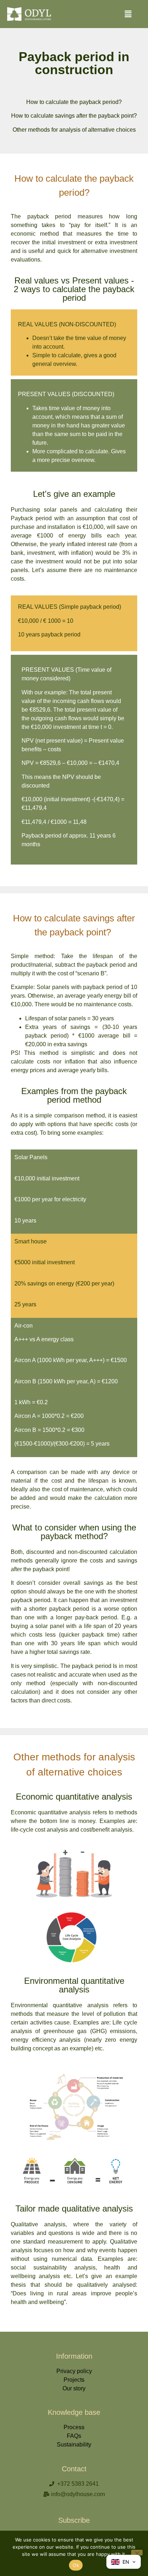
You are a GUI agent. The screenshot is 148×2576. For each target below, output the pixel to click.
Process (74, 2427)
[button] (128, 14)
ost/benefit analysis (108, 1830)
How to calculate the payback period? (74, 102)
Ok (76, 2565)
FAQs (74, 2436)
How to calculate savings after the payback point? (74, 116)
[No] (137, 2553)
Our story (74, 2388)
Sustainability (74, 2445)
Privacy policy (74, 2371)
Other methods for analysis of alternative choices (74, 130)
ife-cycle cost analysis (40, 1830)
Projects (74, 2380)
